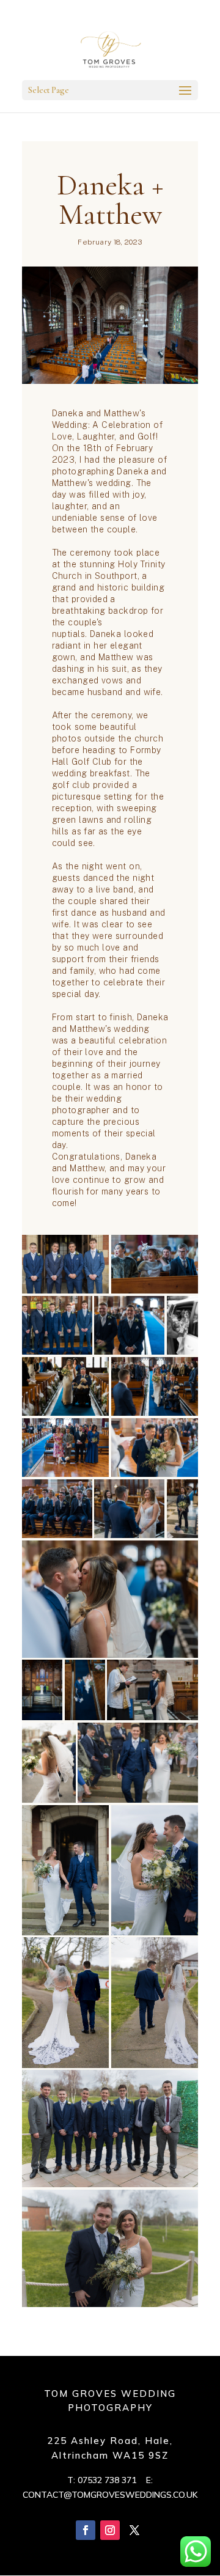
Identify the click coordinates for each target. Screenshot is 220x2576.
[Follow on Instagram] (110, 2530)
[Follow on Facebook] (86, 2530)
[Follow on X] (134, 2530)
